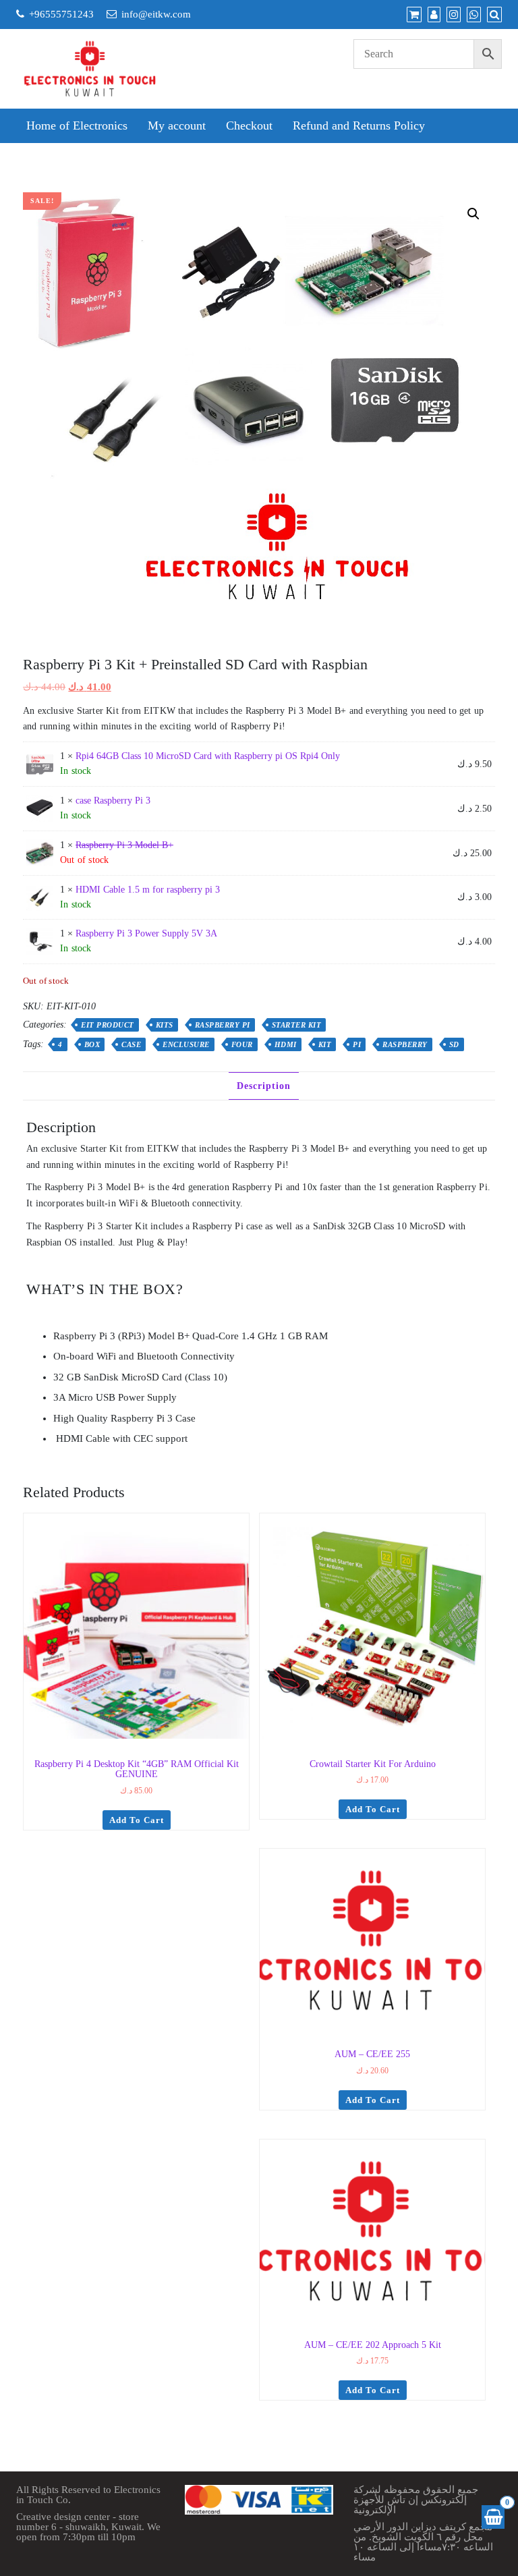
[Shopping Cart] (493, 2517)
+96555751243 (61, 14)
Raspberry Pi (223, 1025)
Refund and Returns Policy (359, 125)
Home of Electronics (77, 125)
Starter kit (297, 1025)
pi (357, 1044)
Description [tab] (264, 1086)
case (131, 1044)
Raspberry (405, 1044)
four (242, 1044)
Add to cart (137, 1820)
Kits (165, 1025)
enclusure (186, 1044)
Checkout (249, 125)
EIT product (108, 1025)
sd (454, 1044)
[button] (473, 214)
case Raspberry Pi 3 (113, 801)
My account (177, 125)
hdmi (286, 1044)
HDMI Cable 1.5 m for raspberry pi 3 (148, 890)
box (92, 1044)
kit (325, 1044)
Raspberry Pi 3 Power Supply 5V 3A (146, 933)
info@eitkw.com (156, 14)
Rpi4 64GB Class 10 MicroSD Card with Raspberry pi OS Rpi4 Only (208, 756)
